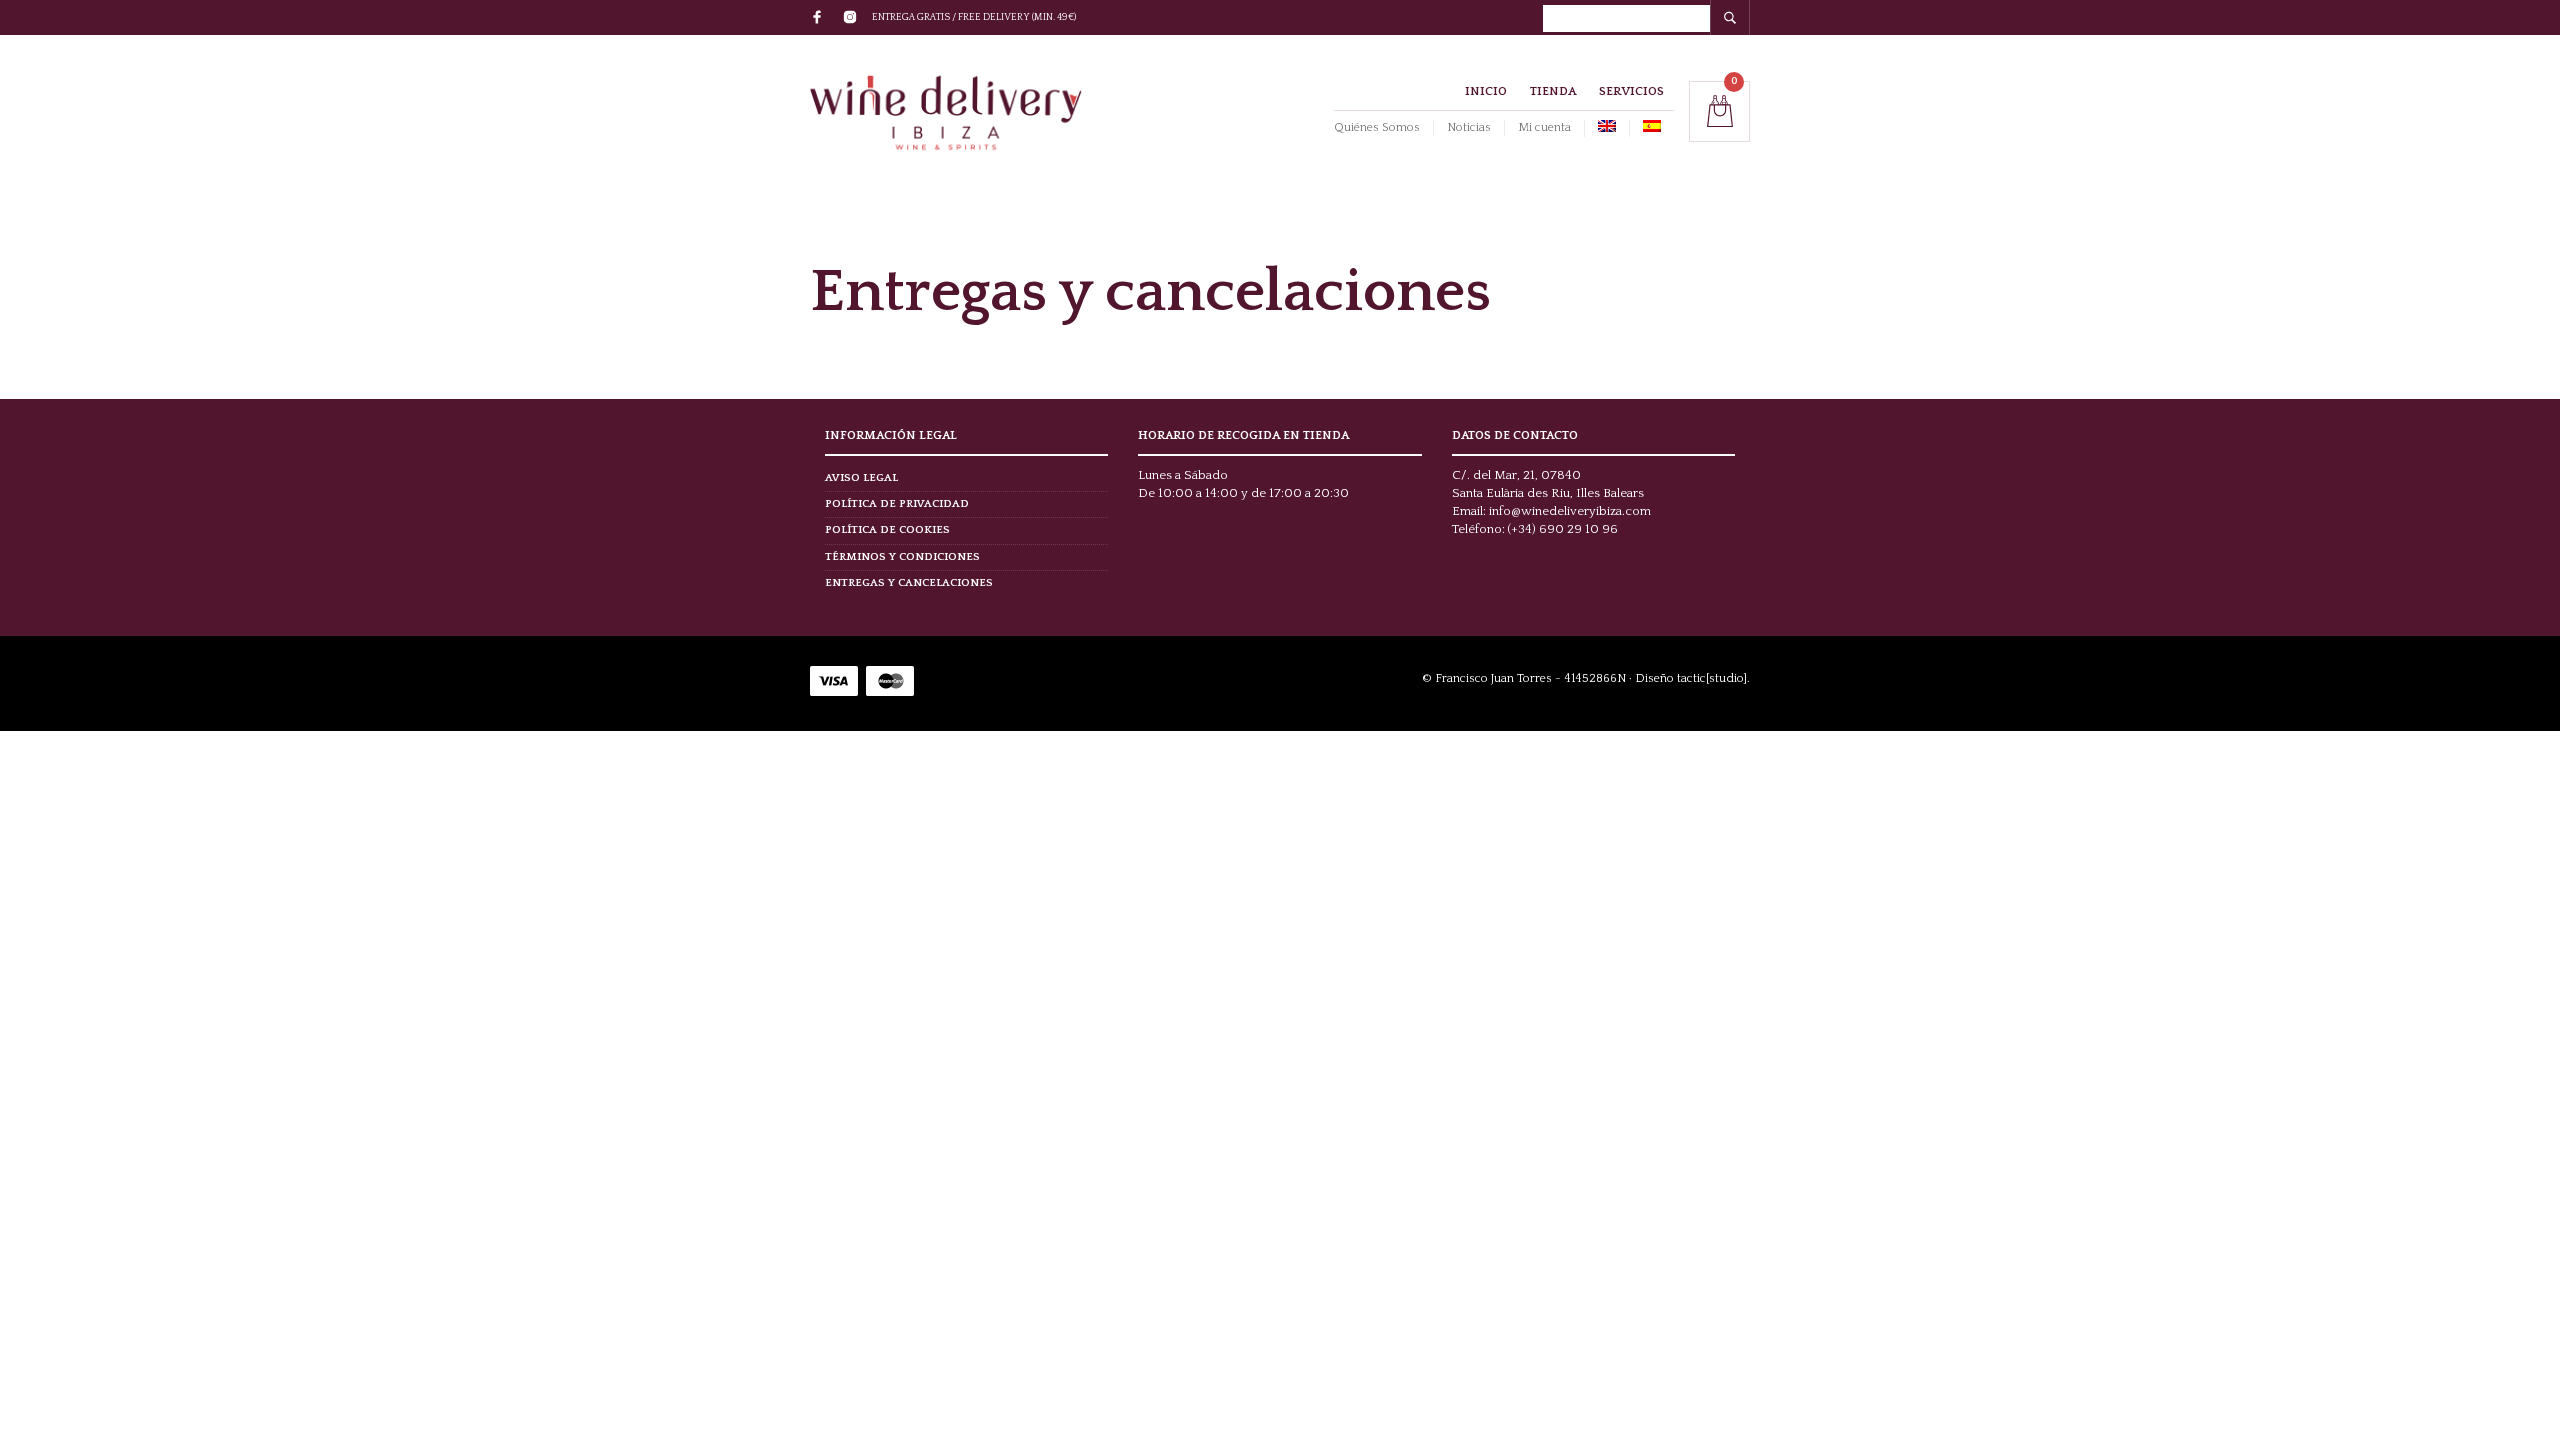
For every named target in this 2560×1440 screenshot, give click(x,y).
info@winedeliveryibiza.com (1570, 511)
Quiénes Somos (1377, 127)
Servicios (1631, 91)
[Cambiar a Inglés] (1606, 129)
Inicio (1486, 91)
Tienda (1553, 91)
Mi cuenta (1544, 127)
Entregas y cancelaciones (909, 583)
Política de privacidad (897, 504)
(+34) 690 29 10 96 (1563, 529)
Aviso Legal (861, 478)
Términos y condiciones (902, 557)
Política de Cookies (887, 530)
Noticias (1469, 127)
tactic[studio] (1712, 678)
